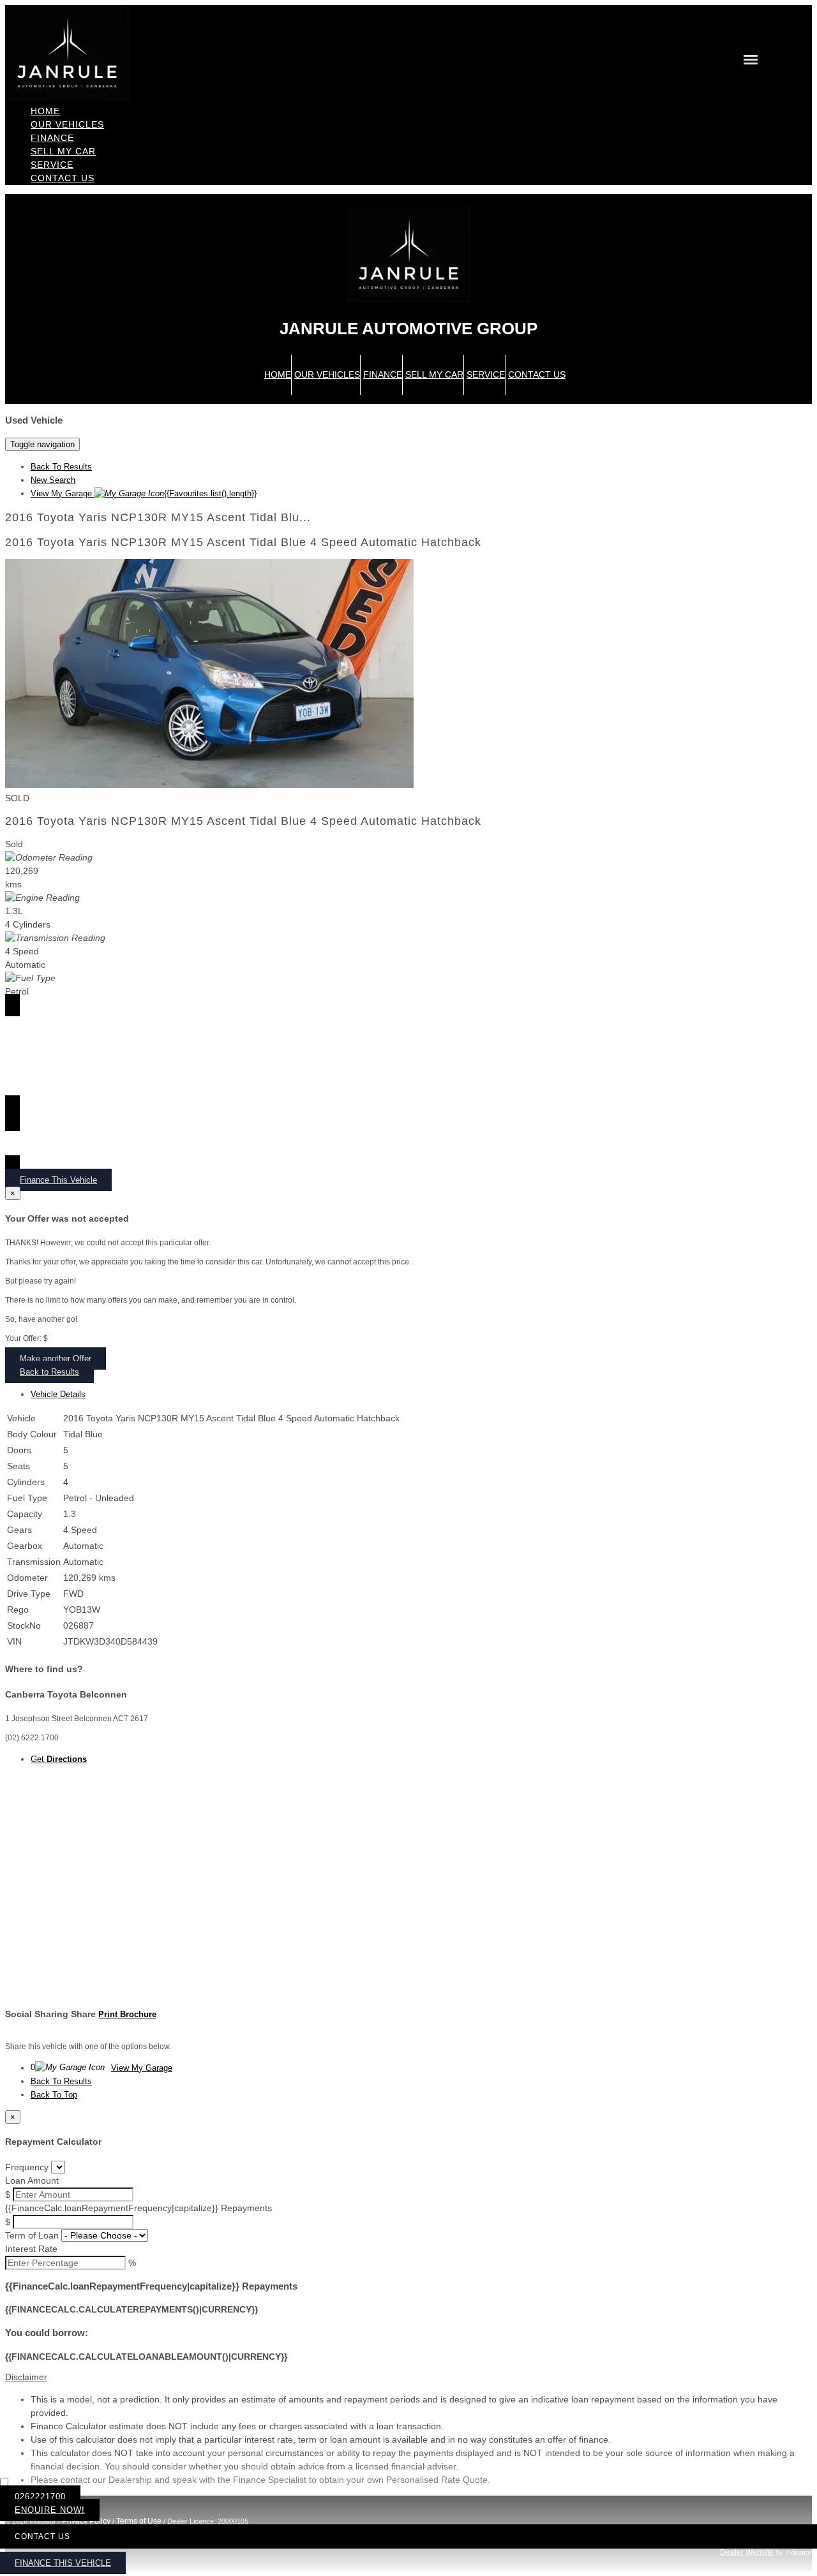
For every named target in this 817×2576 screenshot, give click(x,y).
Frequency (27, 2167)
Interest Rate (31, 2249)
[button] (408, 2377)
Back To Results (61, 467)
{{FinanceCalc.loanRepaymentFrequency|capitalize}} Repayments (139, 2208)
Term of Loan (32, 2235)
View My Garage (144, 493)
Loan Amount (32, 2180)
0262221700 (40, 2497)
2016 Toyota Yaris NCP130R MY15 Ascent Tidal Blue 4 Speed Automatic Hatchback (243, 542)
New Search (53, 480)
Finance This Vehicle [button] (58, 1180)
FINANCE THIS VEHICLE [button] (63, 2563)
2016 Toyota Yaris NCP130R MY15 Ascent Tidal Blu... (158, 517)
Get (59, 1759)
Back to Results (49, 1372)
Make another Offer (56, 1358)
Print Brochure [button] (127, 2014)
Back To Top (54, 2095)
